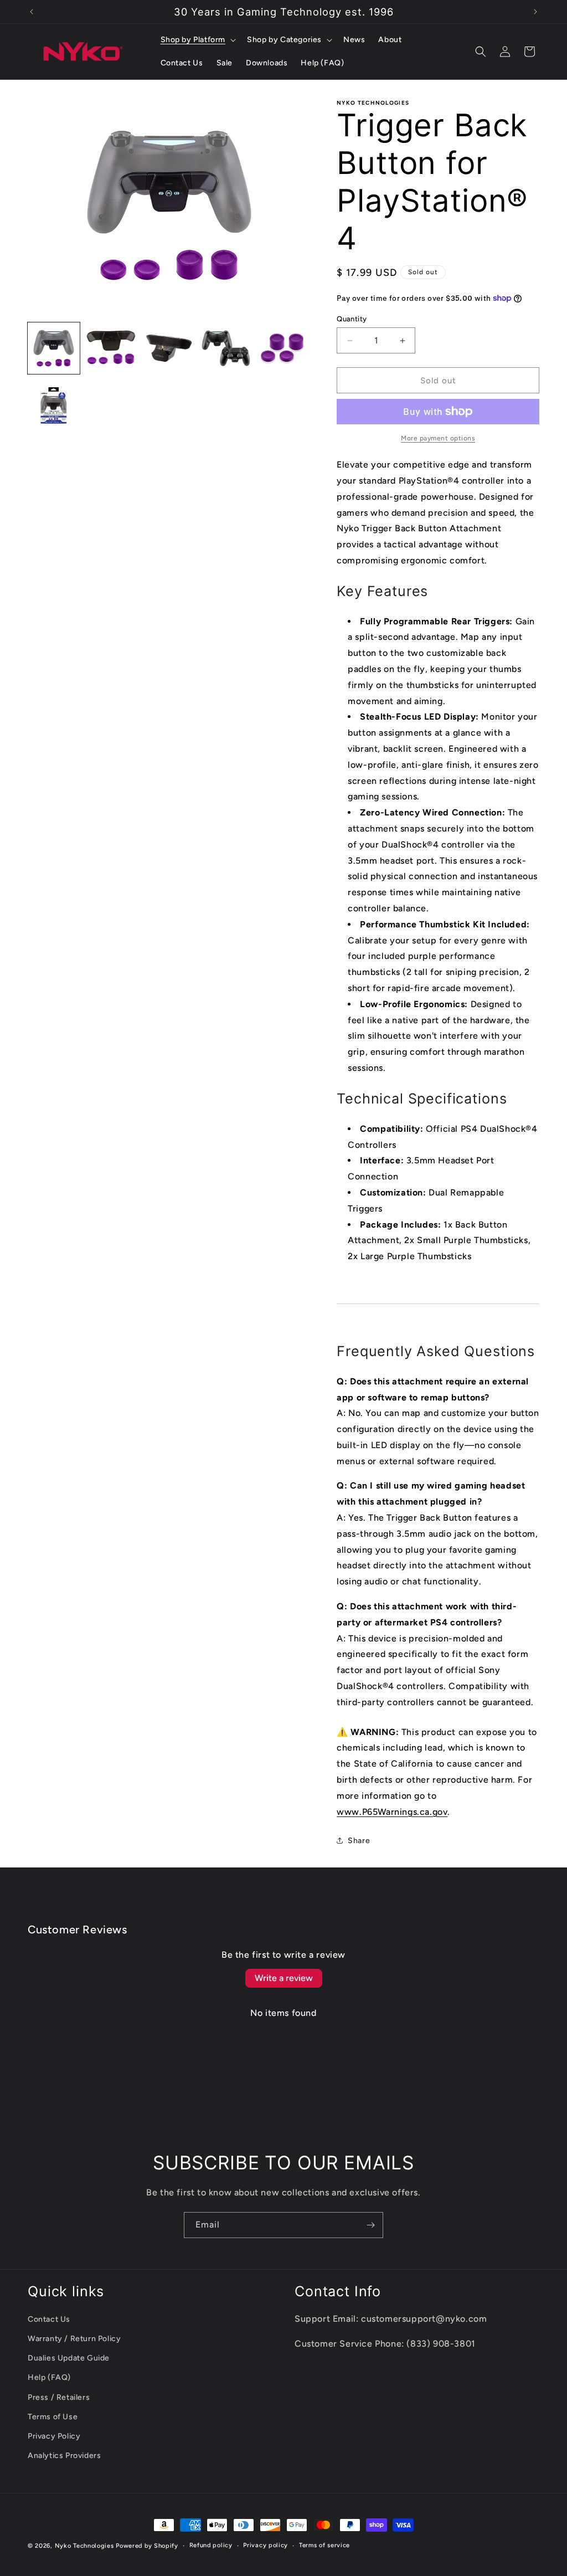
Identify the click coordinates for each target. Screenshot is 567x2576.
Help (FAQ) (49, 2377)
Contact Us (49, 2319)
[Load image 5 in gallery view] (283, 348)
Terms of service (324, 2545)
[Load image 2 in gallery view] (111, 348)
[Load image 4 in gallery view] (226, 348)
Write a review (284, 1978)
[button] (197, 40)
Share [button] (359, 1841)
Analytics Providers (64, 2456)
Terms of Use (53, 2417)
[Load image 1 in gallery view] (54, 348)
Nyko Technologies (84, 2546)
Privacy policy (266, 2545)
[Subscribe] (370, 2225)
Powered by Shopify (147, 2546)
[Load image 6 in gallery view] (54, 406)
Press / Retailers (59, 2397)
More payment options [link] (438, 438)
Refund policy (211, 2545)
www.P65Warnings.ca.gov (392, 1812)
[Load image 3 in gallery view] (168, 348)
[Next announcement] (535, 12)
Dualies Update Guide (69, 2358)
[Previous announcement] (32, 12)
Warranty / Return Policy (74, 2339)
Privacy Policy (54, 2436)
